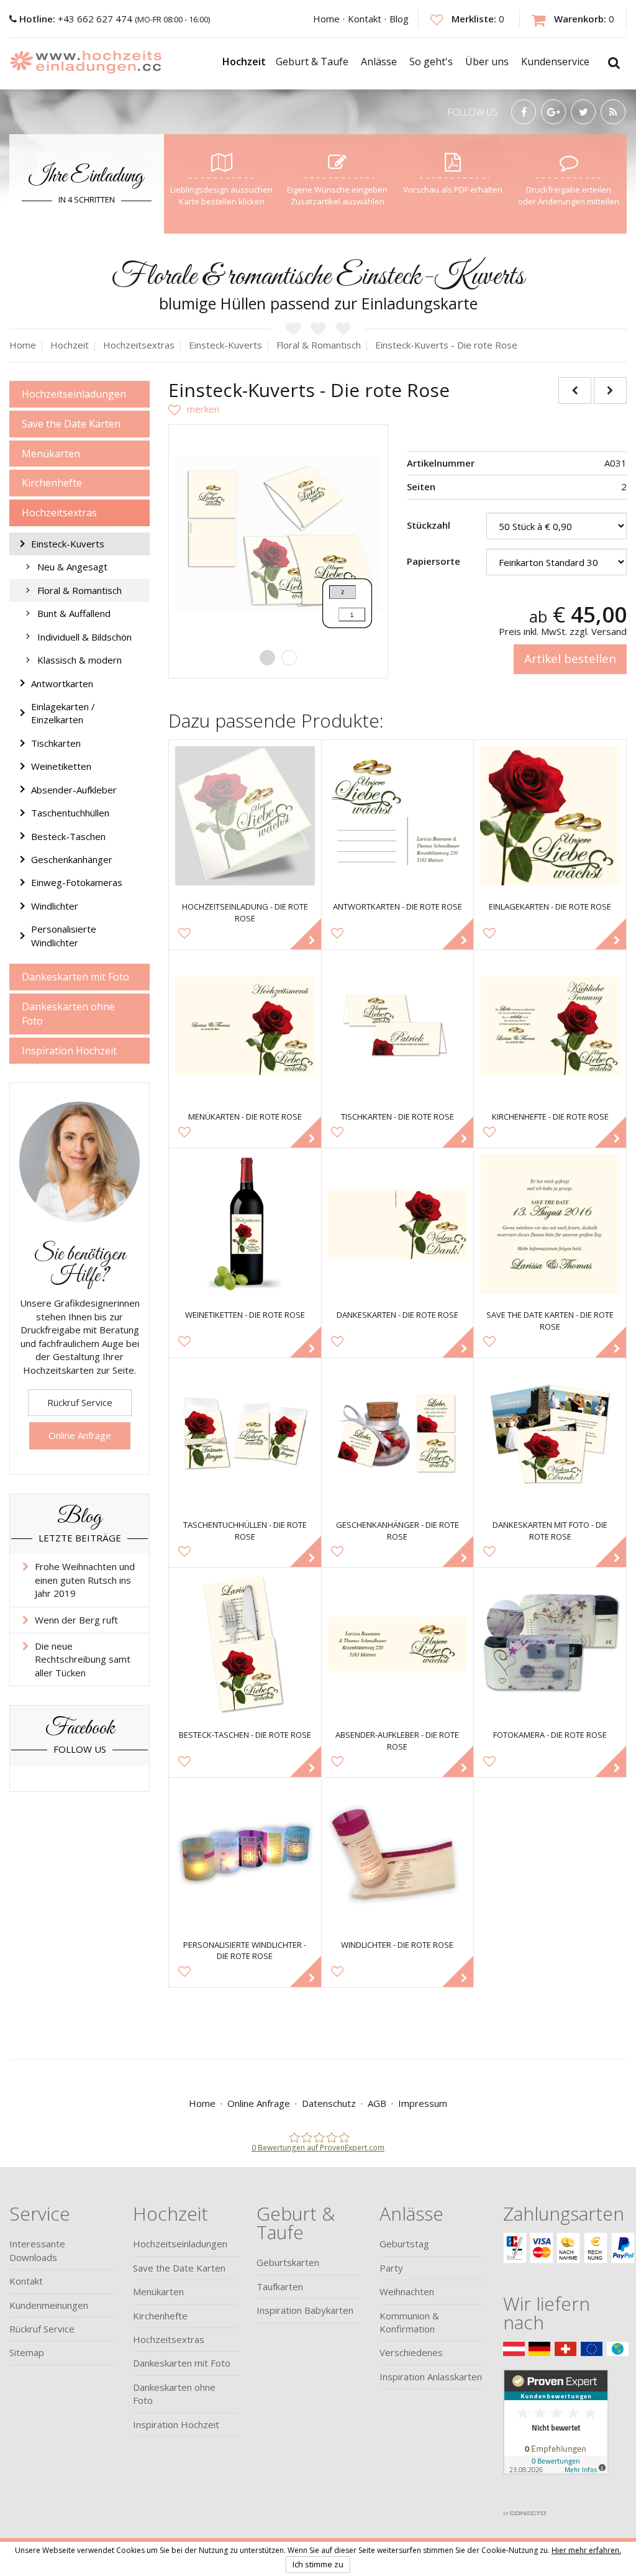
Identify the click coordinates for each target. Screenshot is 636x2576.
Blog (399, 19)
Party (391, 2268)
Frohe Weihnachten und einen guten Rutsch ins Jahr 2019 (85, 1580)
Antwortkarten (62, 683)
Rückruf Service (80, 1402)
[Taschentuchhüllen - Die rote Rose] (245, 1434)
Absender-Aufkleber (74, 790)
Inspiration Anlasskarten (431, 2377)
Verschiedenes (411, 2352)
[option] (278, 534)
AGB (377, 2103)
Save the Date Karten (71, 424)
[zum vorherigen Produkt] (575, 391)
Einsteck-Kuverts (68, 544)
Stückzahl (429, 525)
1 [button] (267, 658)
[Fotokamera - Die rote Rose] (550, 1644)
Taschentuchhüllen (70, 813)
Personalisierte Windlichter (64, 935)
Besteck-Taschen (68, 836)
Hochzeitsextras (59, 513)
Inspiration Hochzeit (69, 1051)
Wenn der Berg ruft (76, 1620)
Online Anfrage (80, 1435)
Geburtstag (404, 2244)
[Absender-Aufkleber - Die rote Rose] (398, 1644)
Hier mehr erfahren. (586, 2550)
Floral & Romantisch (79, 590)
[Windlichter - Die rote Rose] (398, 1854)
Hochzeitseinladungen (74, 394)
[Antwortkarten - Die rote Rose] (398, 816)
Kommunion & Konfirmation (409, 2322)
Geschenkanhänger (72, 859)
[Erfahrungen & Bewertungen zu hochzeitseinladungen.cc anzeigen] (556, 2436)
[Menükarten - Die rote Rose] (245, 1026)
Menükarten (51, 454)
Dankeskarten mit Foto (75, 977)
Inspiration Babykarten (305, 2310)
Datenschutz (329, 2103)
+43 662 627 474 (77, 19)
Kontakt (365, 19)
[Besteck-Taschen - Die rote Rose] (245, 1644)
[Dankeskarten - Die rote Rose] (398, 1224)
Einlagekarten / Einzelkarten (63, 713)
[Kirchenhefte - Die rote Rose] (550, 1026)
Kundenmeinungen (49, 2305)
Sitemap (27, 2352)
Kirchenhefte (52, 483)
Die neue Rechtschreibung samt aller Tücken (83, 1659)
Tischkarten (56, 743)
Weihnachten (407, 2291)
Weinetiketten (61, 766)
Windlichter (55, 906)
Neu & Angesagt (72, 567)
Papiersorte (434, 561)
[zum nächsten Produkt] (610, 391)
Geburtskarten (288, 2262)
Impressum (423, 2103)
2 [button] (289, 658)
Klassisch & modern (79, 660)
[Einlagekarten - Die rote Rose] (550, 816)
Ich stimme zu (318, 2564)
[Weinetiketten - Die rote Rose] (245, 1224)
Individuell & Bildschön (84, 637)
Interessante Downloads (37, 2250)
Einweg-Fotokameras (77, 882)
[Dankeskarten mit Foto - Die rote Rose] (550, 1434)
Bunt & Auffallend (74, 613)
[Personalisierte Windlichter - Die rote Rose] (245, 1854)
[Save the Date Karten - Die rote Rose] (550, 1224)
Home (326, 19)
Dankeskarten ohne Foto (68, 1014)
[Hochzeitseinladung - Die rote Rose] (245, 816)
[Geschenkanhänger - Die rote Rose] (398, 1434)
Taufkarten (280, 2286)
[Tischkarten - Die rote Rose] (398, 1026)
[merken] (194, 409)
